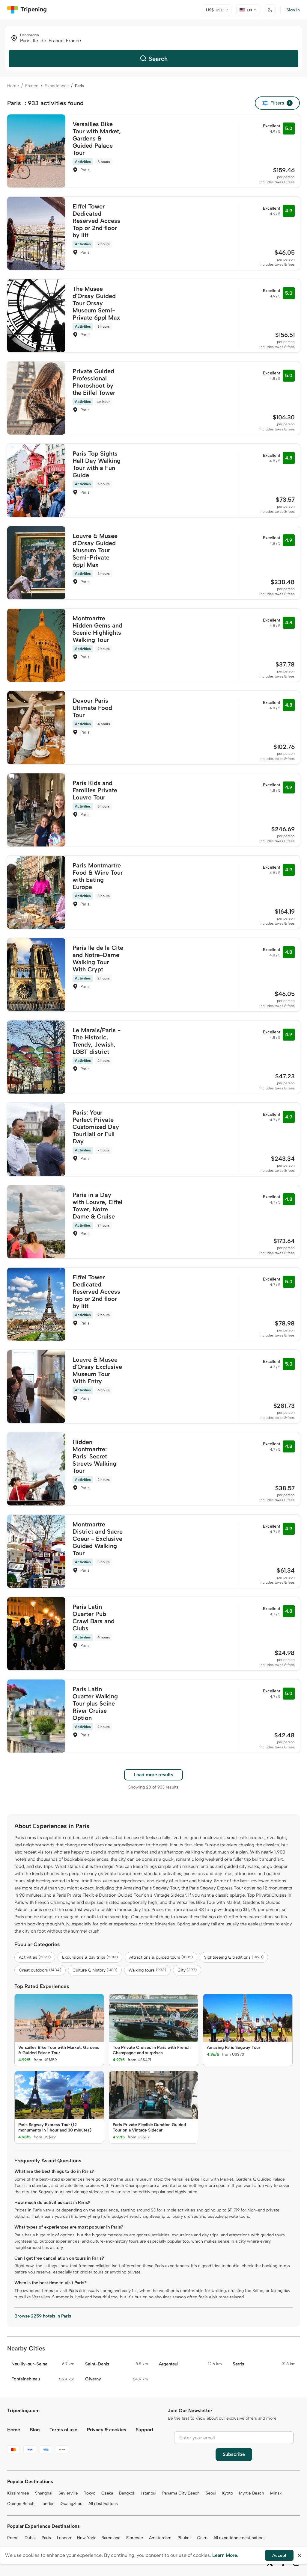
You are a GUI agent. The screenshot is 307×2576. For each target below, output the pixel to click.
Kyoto (228, 2493)
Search (158, 59)
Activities (35, 1957)
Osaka (107, 2493)
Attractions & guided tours (161, 1957)
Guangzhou (72, 2504)
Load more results (153, 1775)
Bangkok (127, 2493)
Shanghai (44, 2493)
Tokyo (90, 2493)
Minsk (276, 2493)
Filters (280, 103)
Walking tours (147, 1970)
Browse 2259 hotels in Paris (43, 2316)
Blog (35, 2430)
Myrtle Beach (252, 2493)
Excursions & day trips (90, 1957)
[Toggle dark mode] (270, 10)
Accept (279, 2555)
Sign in (293, 10)
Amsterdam (160, 2538)
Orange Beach (21, 2504)
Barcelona (111, 2538)
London (48, 2504)
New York (86, 2538)
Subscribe (234, 2454)
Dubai (30, 2538)
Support (145, 2430)
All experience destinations (240, 2538)
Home (13, 86)
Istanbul (149, 2493)
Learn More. (225, 2555)
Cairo (202, 2538)
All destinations (103, 2504)
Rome (13, 2538)
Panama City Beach (181, 2493)
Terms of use (63, 2430)
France (32, 86)
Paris (46, 2538)
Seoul (211, 2493)
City (187, 1970)
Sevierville (68, 2493)
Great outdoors (40, 1970)
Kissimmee (18, 2493)
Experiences (57, 86)
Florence (135, 2538)
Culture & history (95, 1970)
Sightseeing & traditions (234, 1957)
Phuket (184, 2538)
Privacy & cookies (107, 2430)
